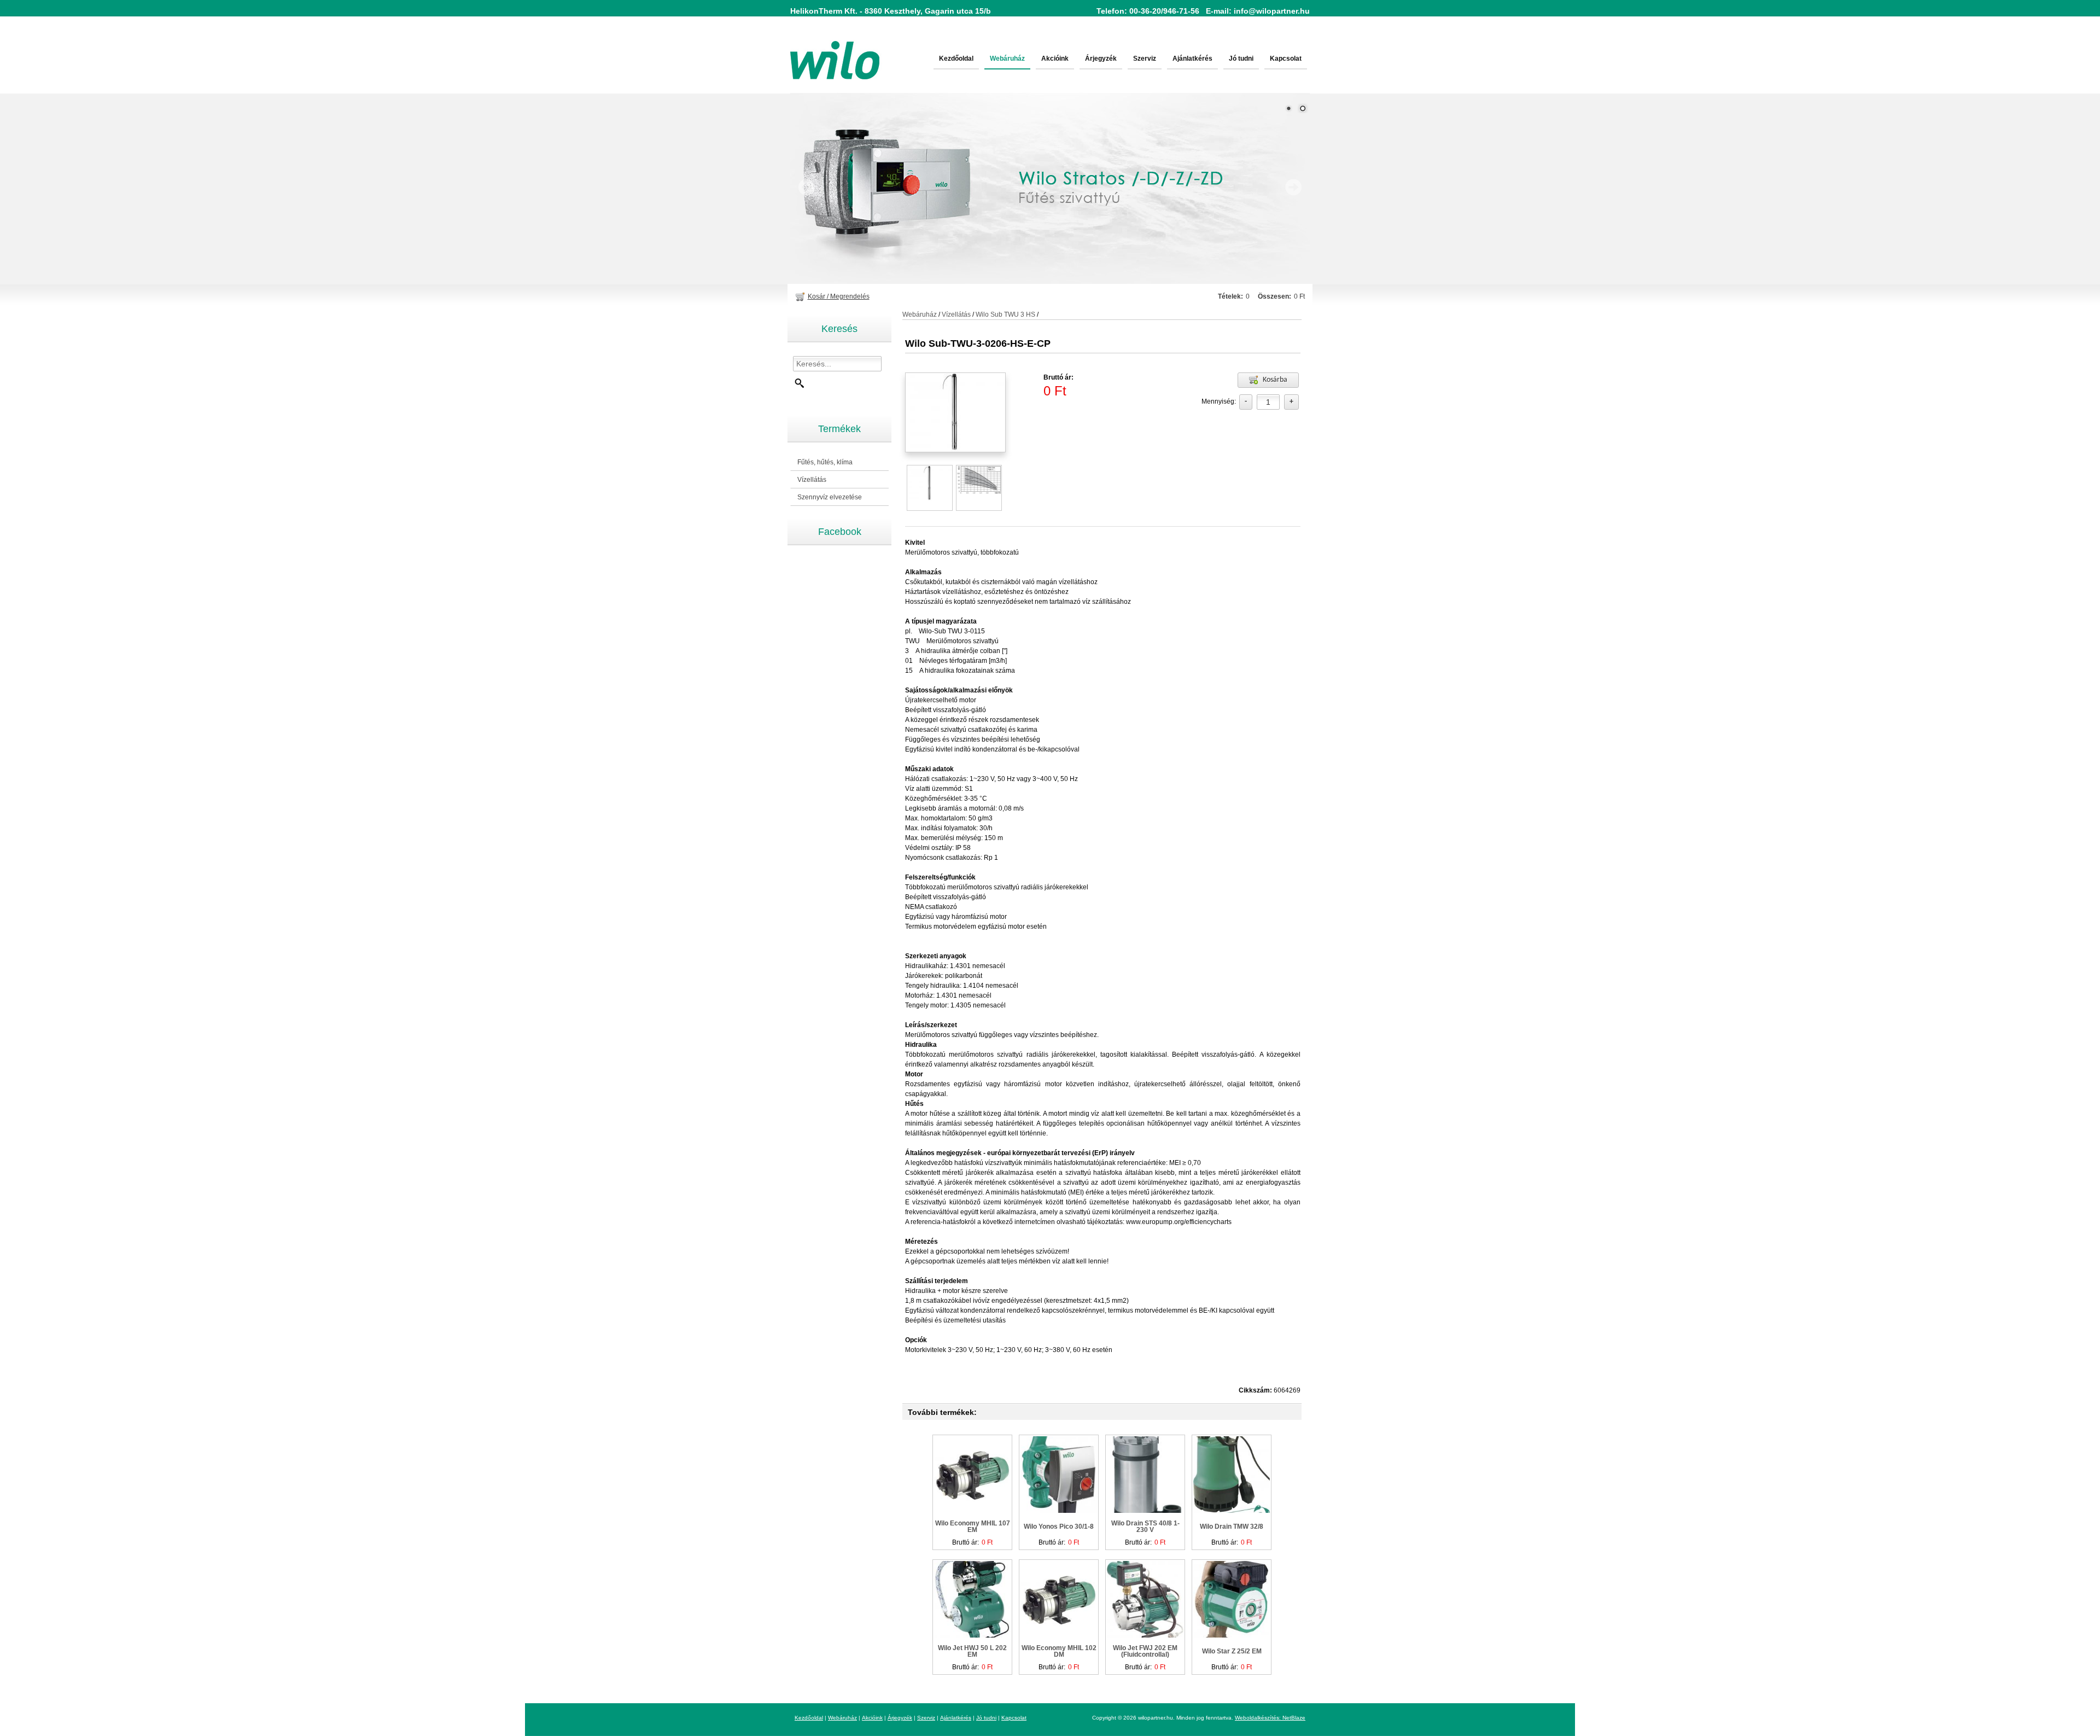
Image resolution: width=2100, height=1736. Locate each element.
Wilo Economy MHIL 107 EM (973, 1527)
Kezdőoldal (956, 59)
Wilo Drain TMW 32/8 (1232, 1527)
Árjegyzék (1101, 59)
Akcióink (1055, 59)
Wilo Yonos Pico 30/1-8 (1059, 1527)
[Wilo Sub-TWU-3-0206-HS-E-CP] (930, 483)
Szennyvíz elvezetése (826, 497)
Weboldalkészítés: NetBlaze (1270, 1718)
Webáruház (1007, 59)
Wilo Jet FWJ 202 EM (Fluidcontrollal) (1145, 1651)
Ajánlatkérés (1192, 59)
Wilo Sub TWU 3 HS (1005, 314)
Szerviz (1145, 59)
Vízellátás (808, 480)
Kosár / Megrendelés (839, 296)
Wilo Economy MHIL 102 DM (1059, 1651)
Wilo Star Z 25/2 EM (1232, 1651)
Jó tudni (1241, 59)
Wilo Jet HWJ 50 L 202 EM (972, 1651)
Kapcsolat (1286, 59)
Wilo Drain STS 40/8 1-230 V (1145, 1527)
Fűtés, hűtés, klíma (821, 462)
